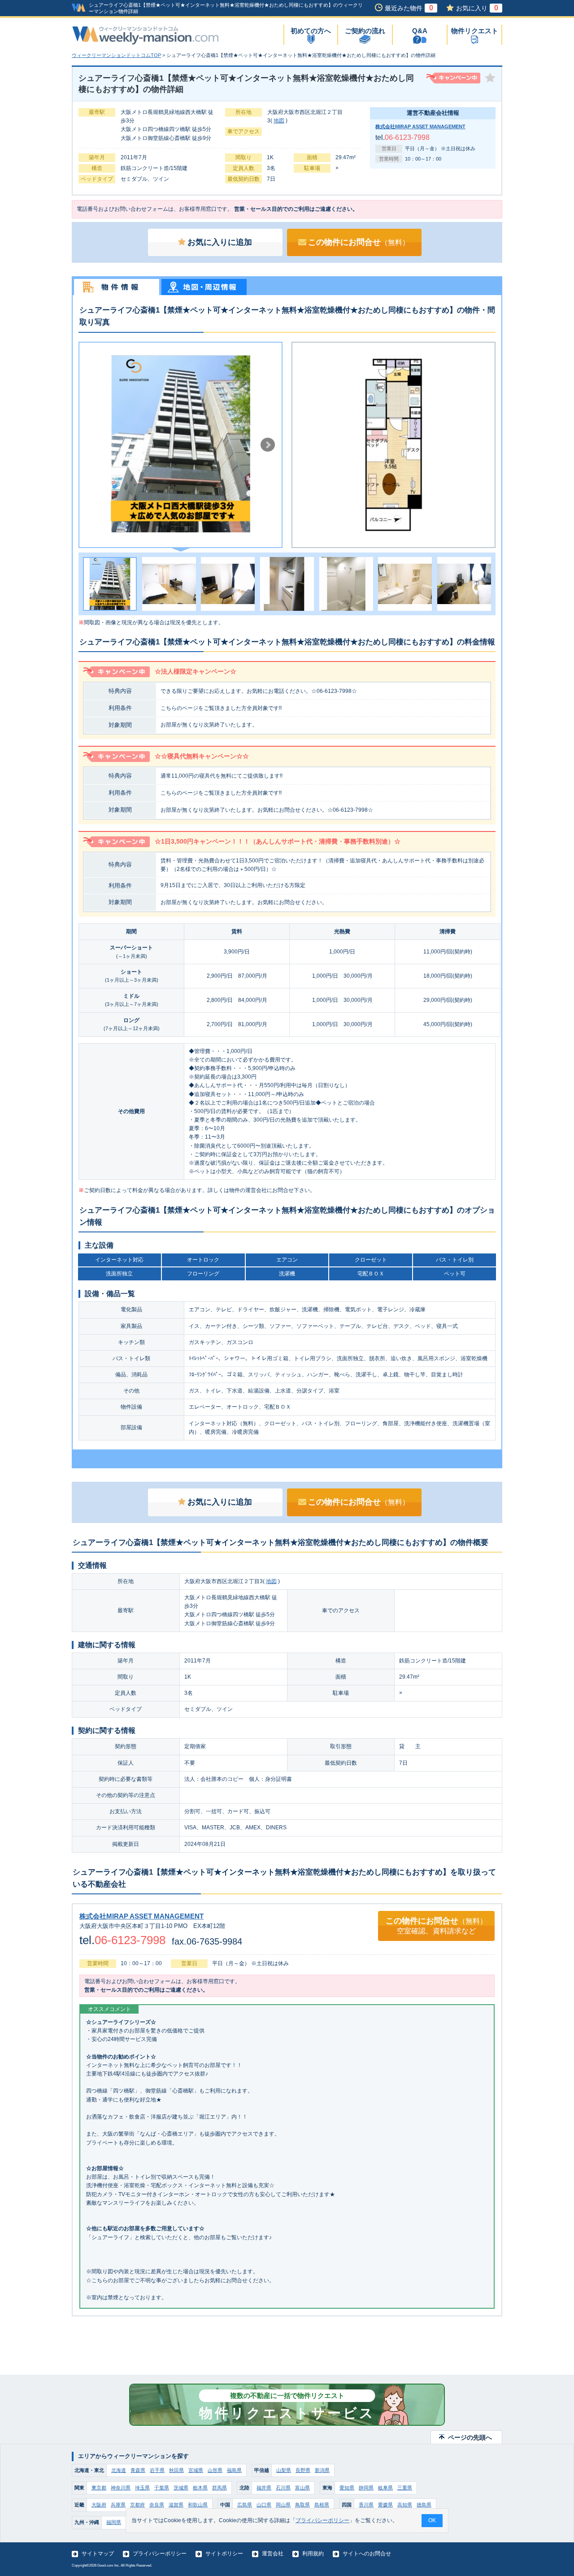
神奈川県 (121, 2488)
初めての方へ (311, 31)
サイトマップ (98, 2554)
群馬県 (220, 2488)
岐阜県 (385, 2488)
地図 (279, 121)
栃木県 (200, 2488)
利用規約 (313, 2554)
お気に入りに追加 (220, 242)
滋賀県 (176, 2505)
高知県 (405, 2505)
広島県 (245, 2505)
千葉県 (162, 2488)
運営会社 (273, 2554)
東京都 (99, 2488)
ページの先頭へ (470, 2437)
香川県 (366, 2505)
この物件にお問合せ (359, 242)
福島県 (234, 2470)
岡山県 (283, 2505)
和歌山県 (198, 2505)
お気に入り (477, 8)
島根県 (322, 2505)
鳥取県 (302, 2505)
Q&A (420, 31)
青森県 (138, 2470)
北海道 (119, 2470)
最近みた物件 (409, 8)
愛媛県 (385, 2505)
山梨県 (284, 2470)
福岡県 (114, 2522)
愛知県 (347, 2488)
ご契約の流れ (365, 31)
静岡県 (366, 2488)
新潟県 (322, 2470)
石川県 (283, 2488)
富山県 (302, 2488)
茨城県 (181, 2488)
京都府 (137, 2505)
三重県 (405, 2488)
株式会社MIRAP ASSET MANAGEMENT (420, 126)
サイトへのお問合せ (367, 2554)
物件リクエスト (475, 31)
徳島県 (424, 2505)
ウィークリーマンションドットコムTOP (116, 55)
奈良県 (157, 2505)
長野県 (303, 2470)
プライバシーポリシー (160, 2554)
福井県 (264, 2488)
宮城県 (196, 2470)
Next (268, 445)
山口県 (264, 2505)
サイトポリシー (224, 2554)
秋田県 (176, 2470)
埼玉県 (142, 2488)
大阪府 (99, 2505)
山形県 (215, 2470)
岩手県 (157, 2470)
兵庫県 (118, 2505)
